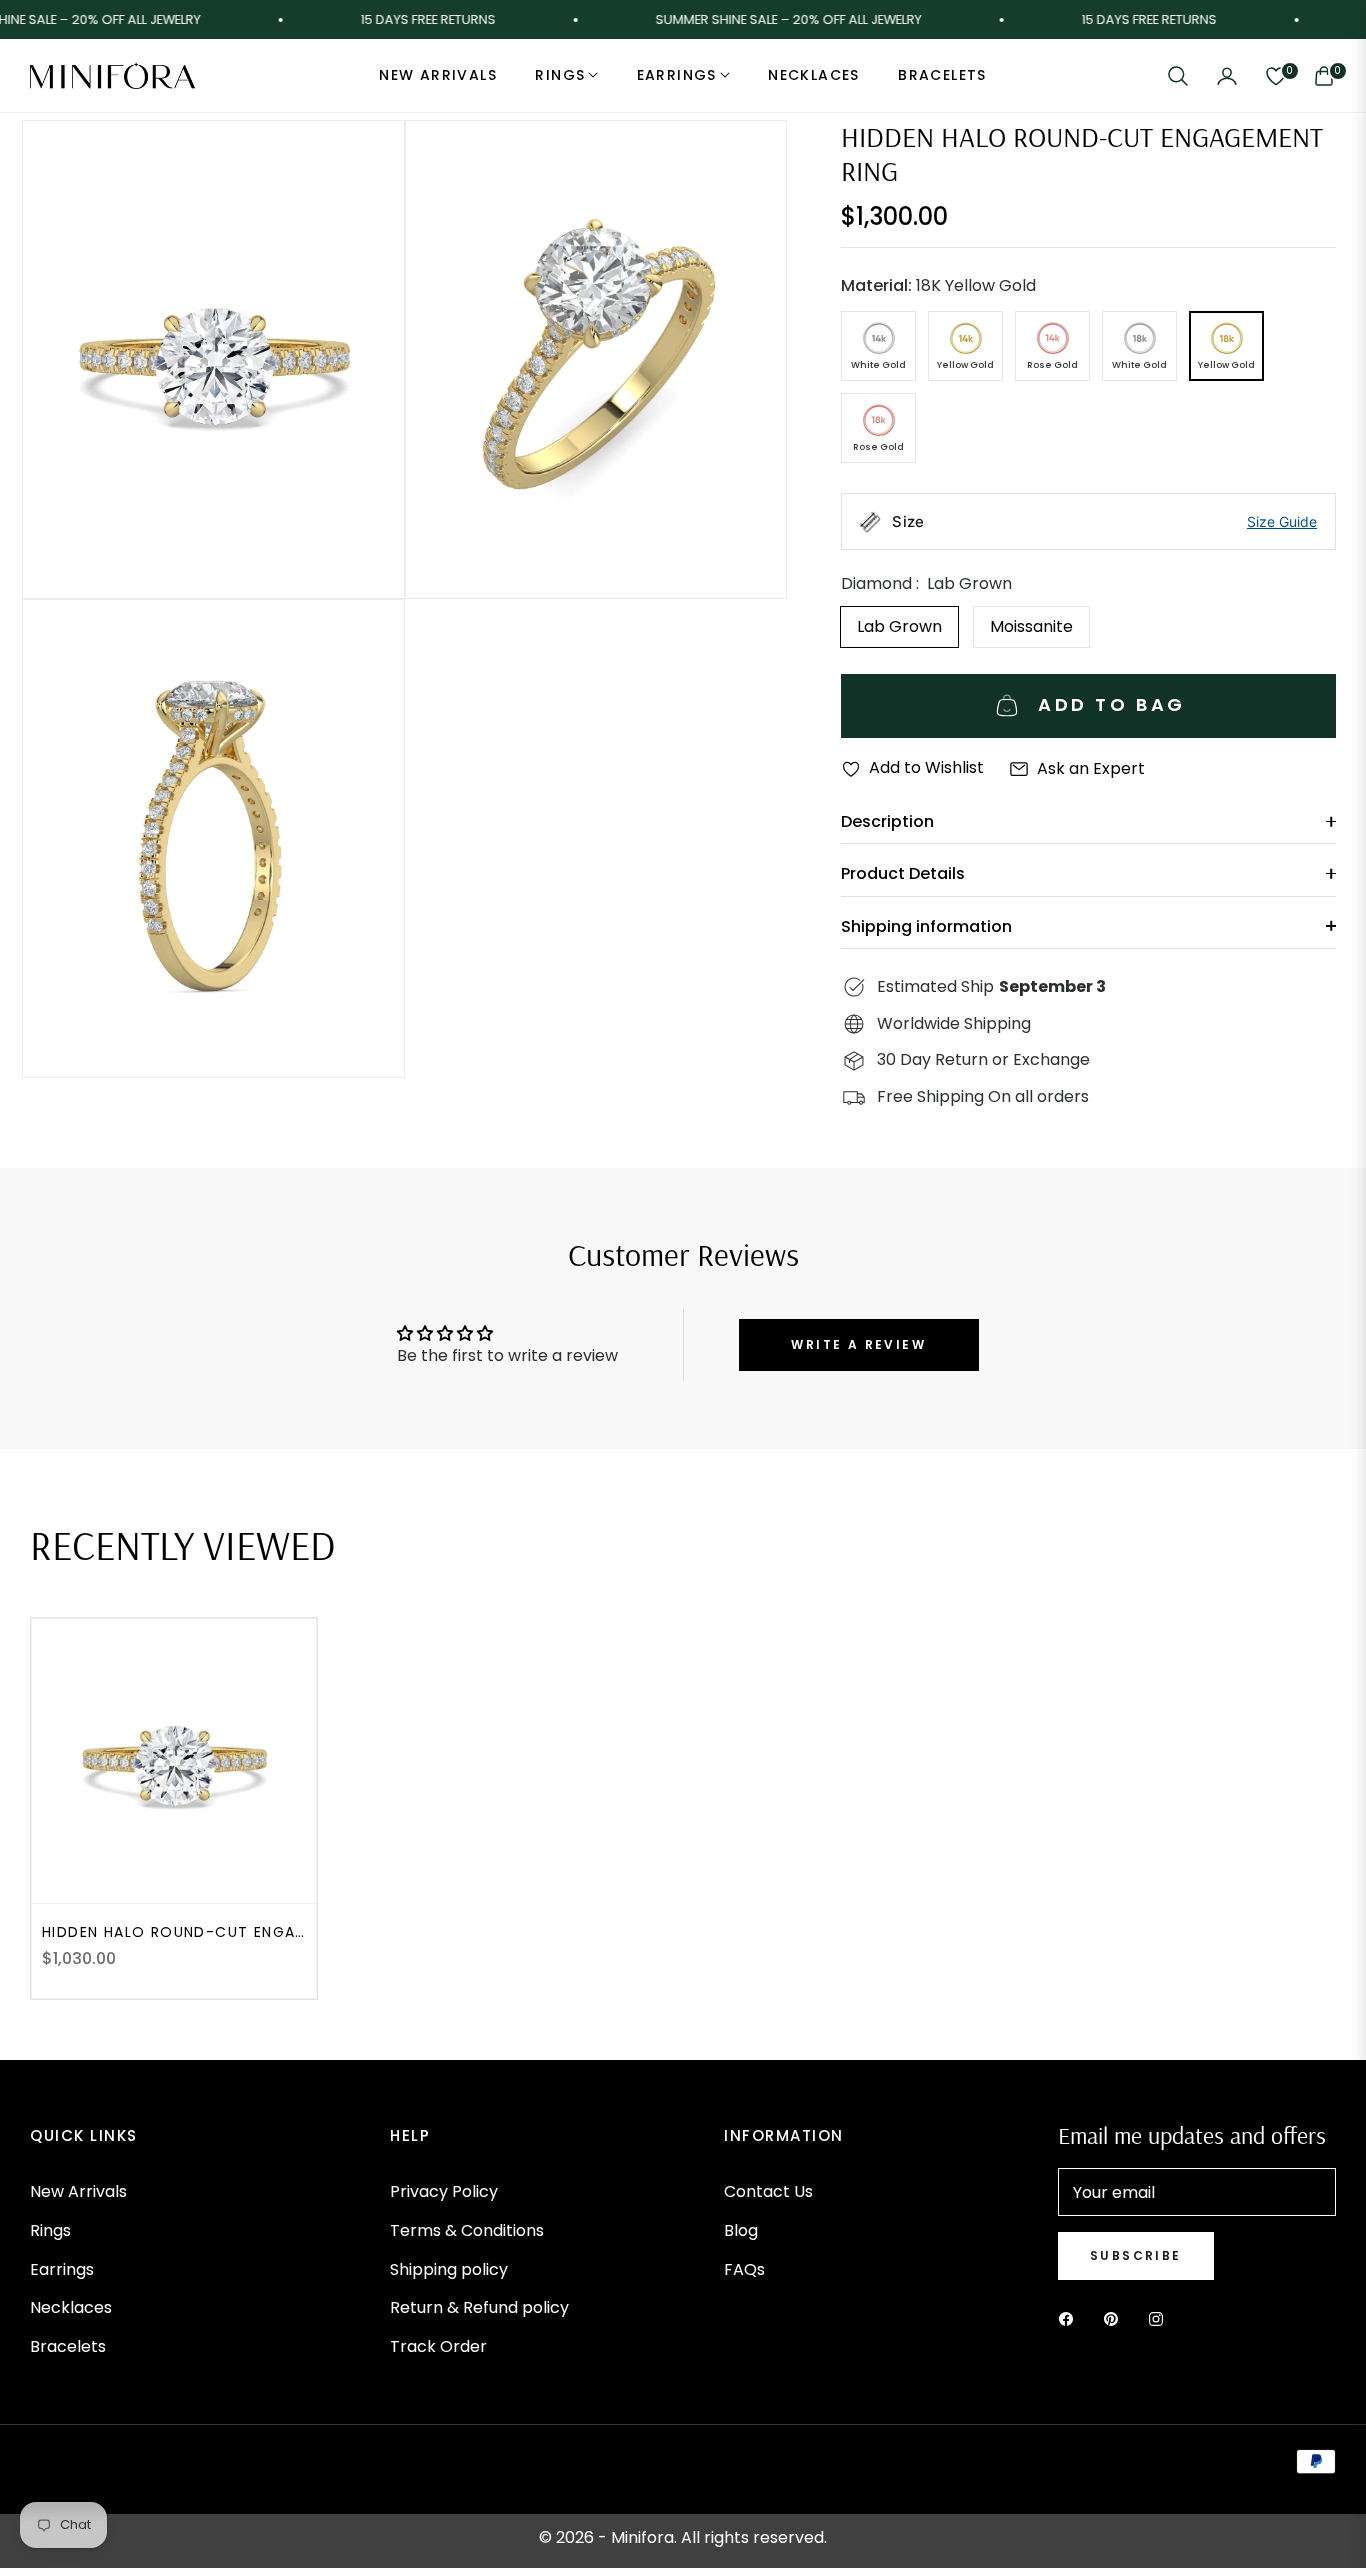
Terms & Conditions (467, 2230)
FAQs (744, 2269)
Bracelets (68, 2346)
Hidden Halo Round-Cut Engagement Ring (174, 1932)
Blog (741, 2230)
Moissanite (1031, 626)
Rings (50, 2230)
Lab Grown (899, 626)
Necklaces (71, 2307)
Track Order (438, 2346)
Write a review (858, 1344)
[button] (1178, 76)
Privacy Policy (444, 2191)
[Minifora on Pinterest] (1116, 2318)
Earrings (62, 2269)
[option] (213, 359)
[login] (1227, 76)
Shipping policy (449, 2269)
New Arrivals (78, 2191)
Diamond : (926, 583)
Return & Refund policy (479, 2307)
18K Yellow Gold (938, 285)
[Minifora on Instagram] (1161, 2318)
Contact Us (768, 2191)
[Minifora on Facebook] (1071, 2318)
